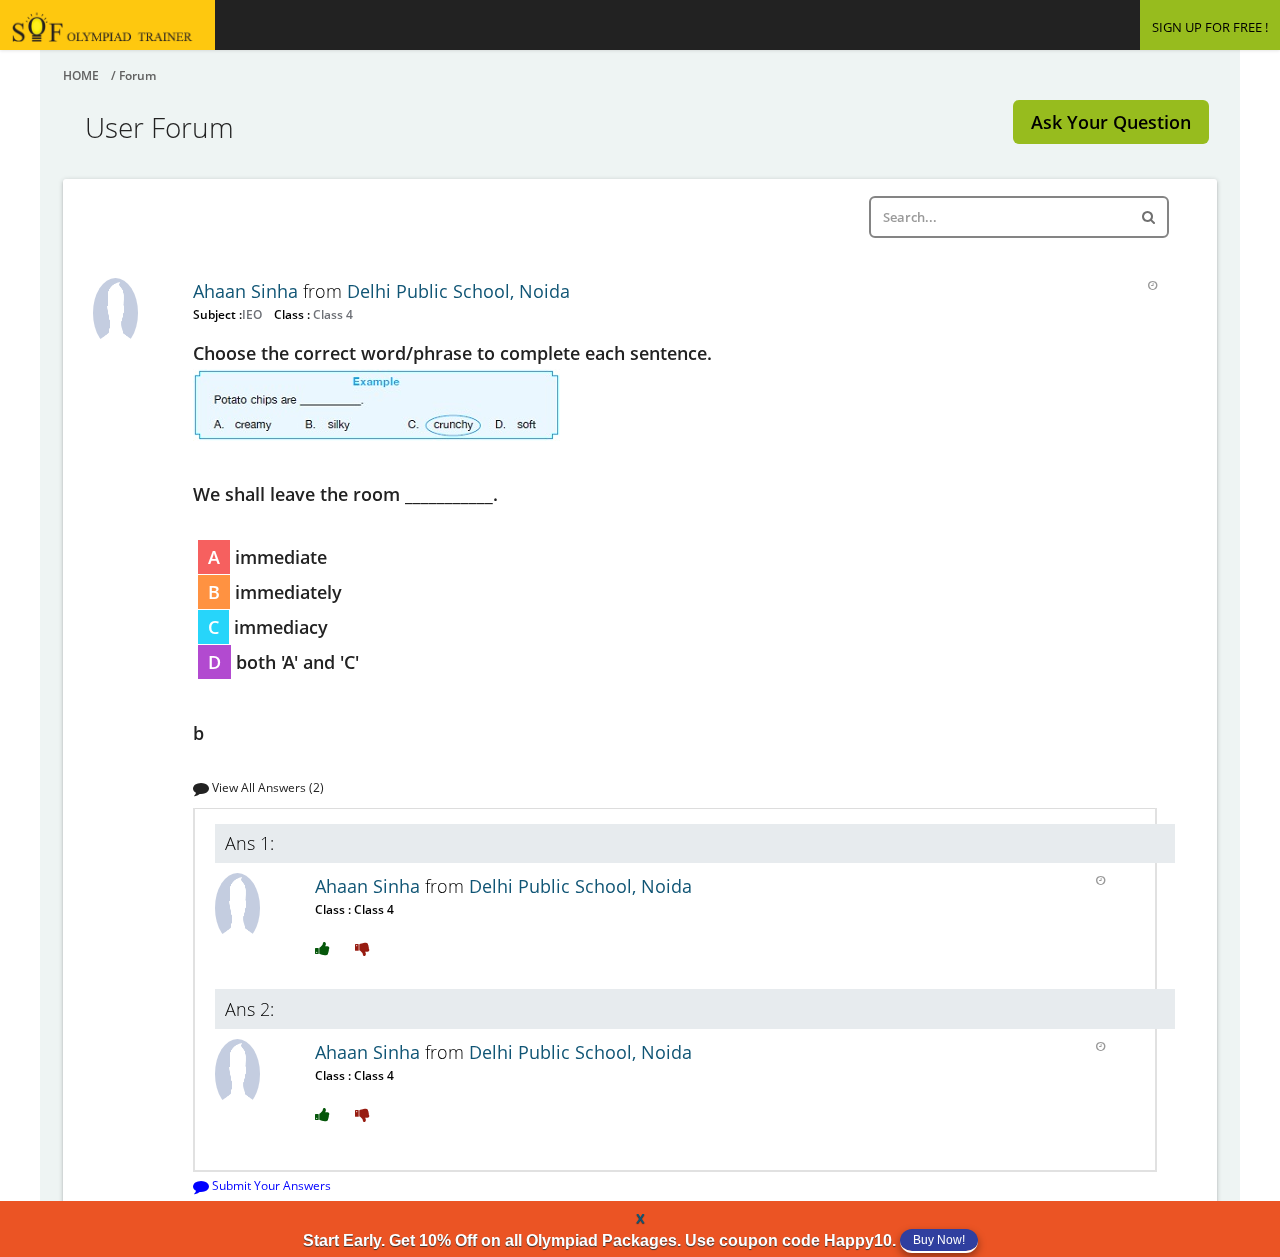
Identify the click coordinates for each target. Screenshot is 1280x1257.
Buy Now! (939, 1240)
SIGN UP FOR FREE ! (1210, 27)
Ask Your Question (1111, 122)
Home (81, 75)
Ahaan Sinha (248, 291)
